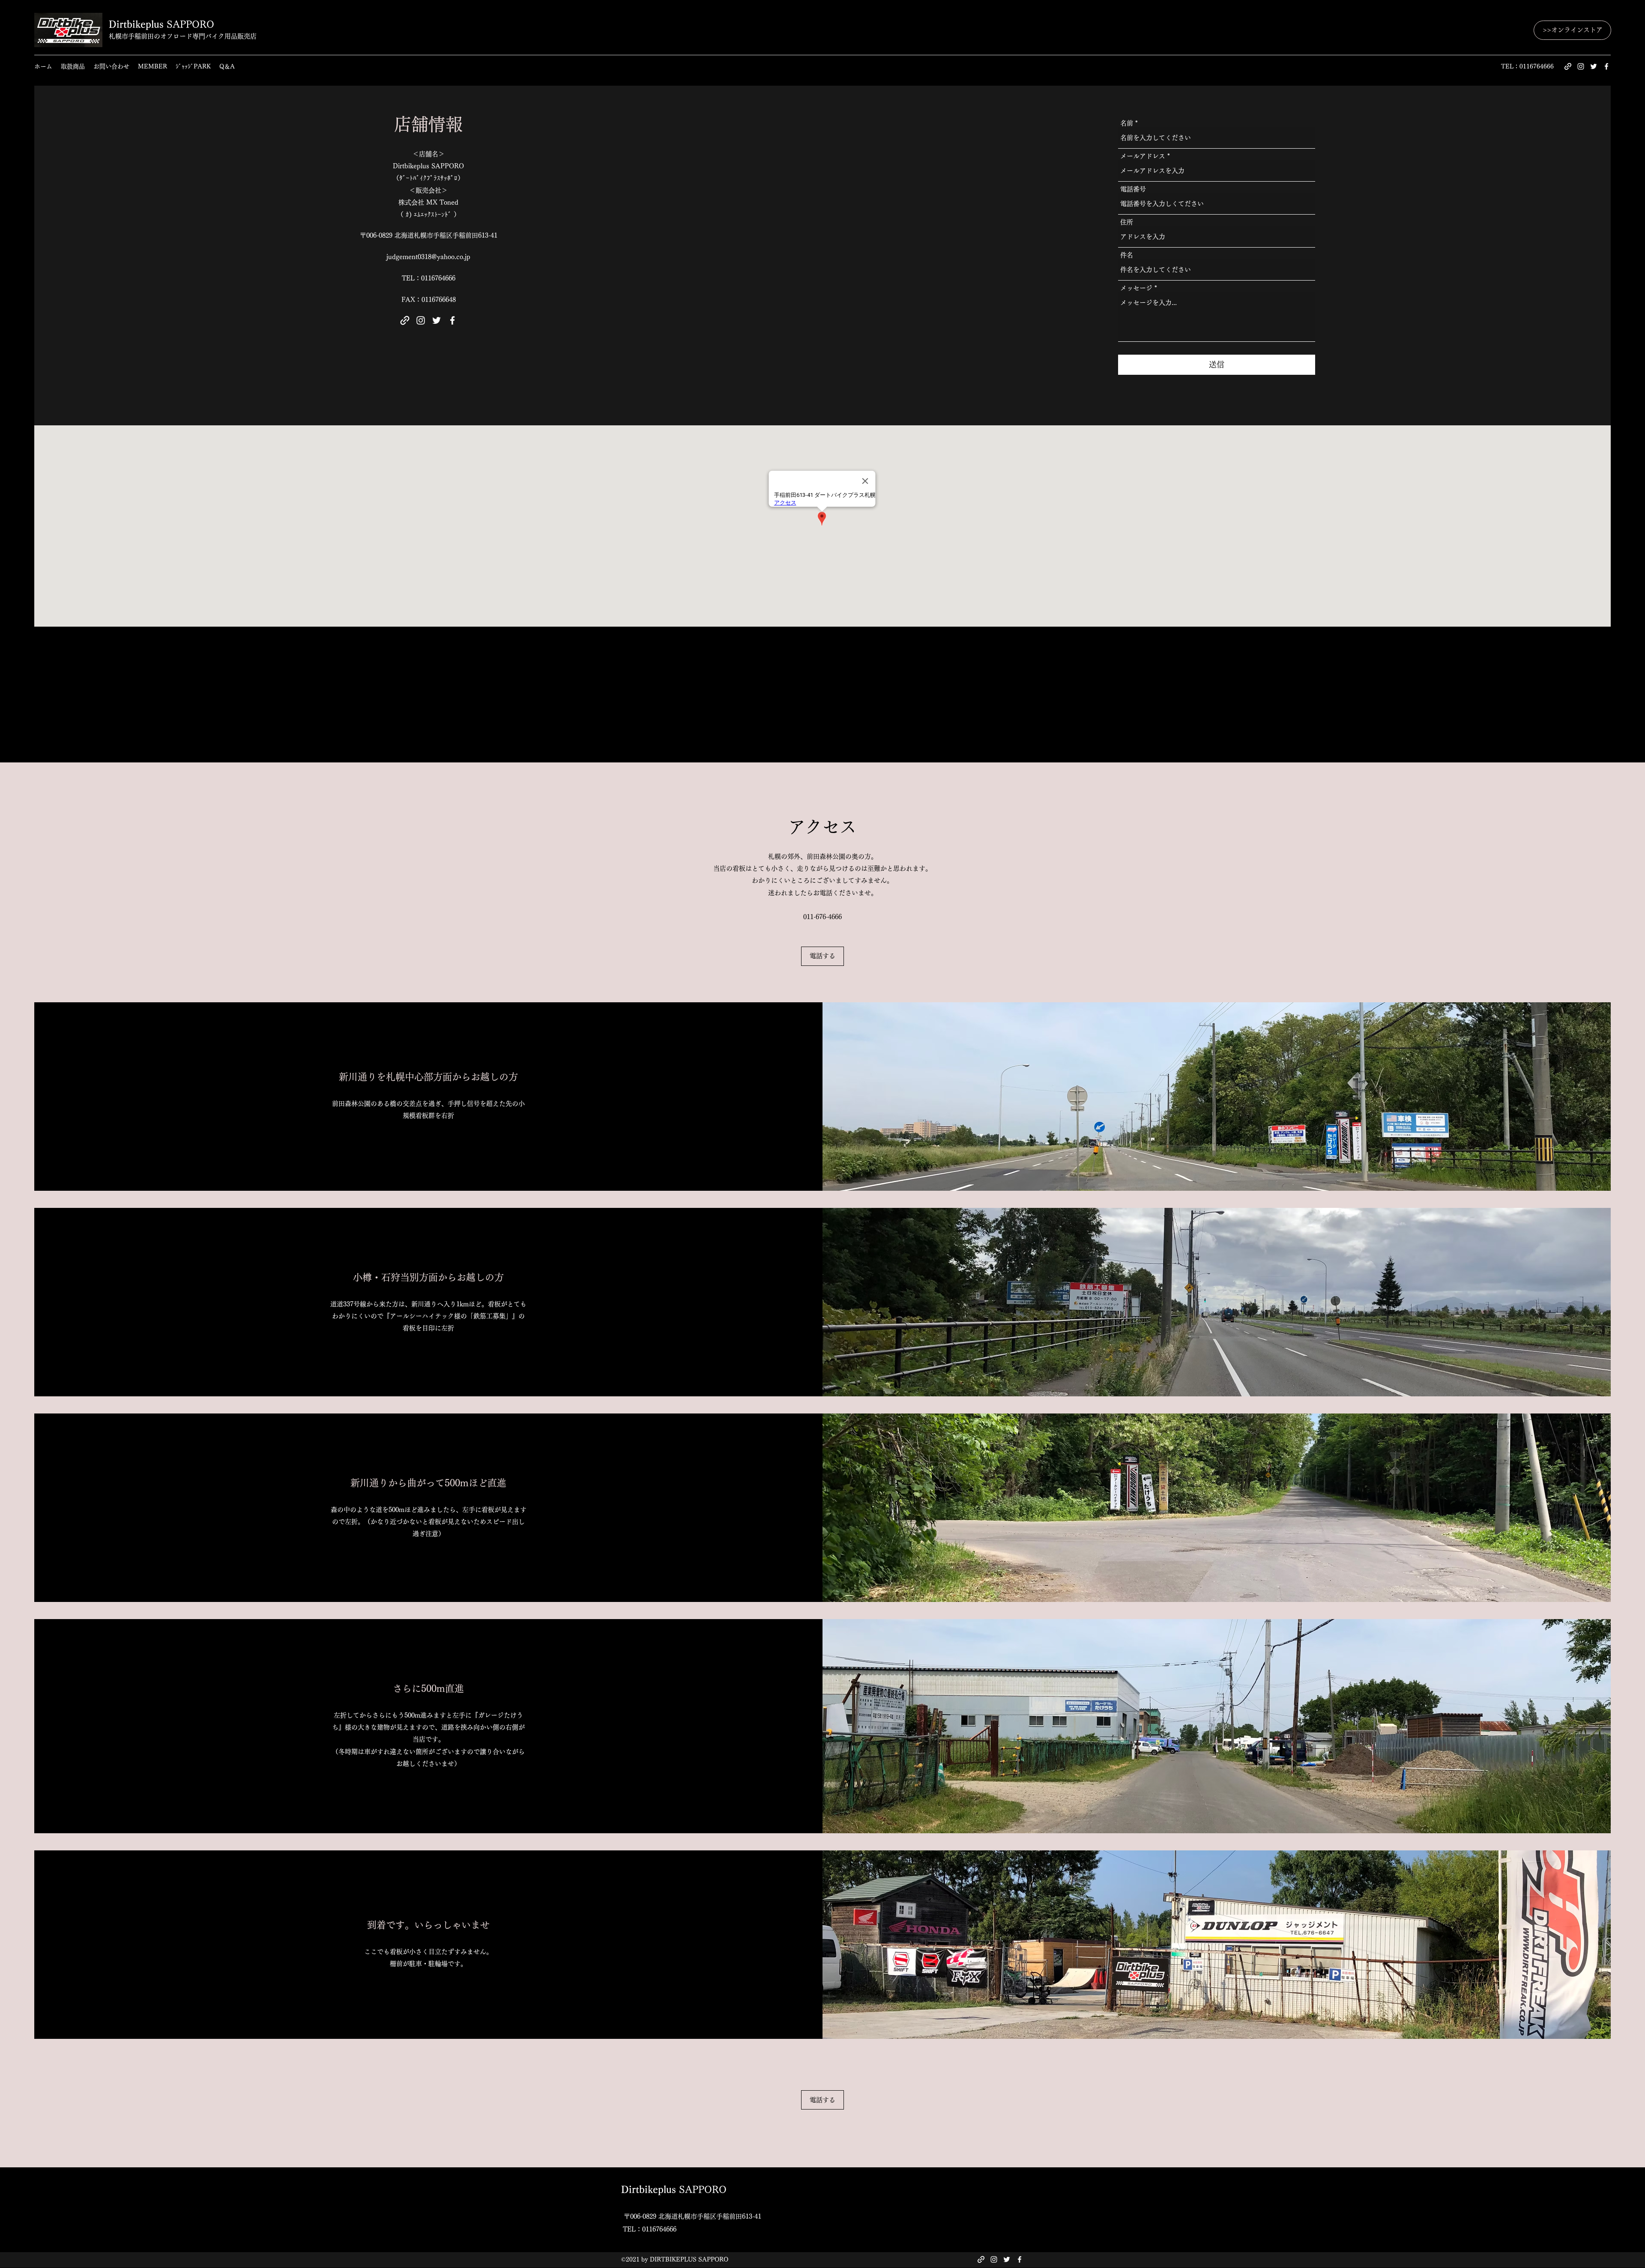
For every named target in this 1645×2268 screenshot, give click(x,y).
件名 (1127, 255)
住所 (1127, 222)
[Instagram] (1581, 66)
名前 (1127, 123)
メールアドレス (1143, 156)
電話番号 (1133, 189)
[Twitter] (1594, 66)
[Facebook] (1606, 66)
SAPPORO (162, 24)
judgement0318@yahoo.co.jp (428, 257)
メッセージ (1136, 288)
